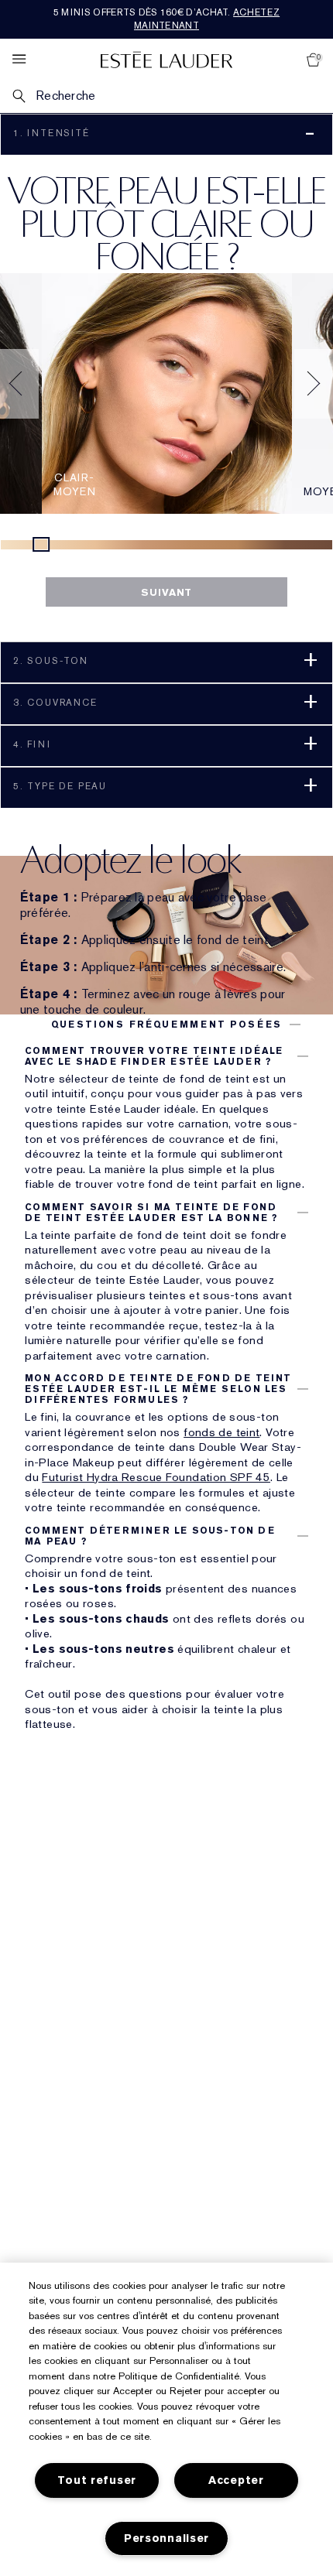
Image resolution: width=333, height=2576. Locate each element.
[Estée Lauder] (166, 59)
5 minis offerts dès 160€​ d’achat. (166, 19)
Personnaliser (166, 2538)
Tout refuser (97, 2480)
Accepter (236, 2480)
